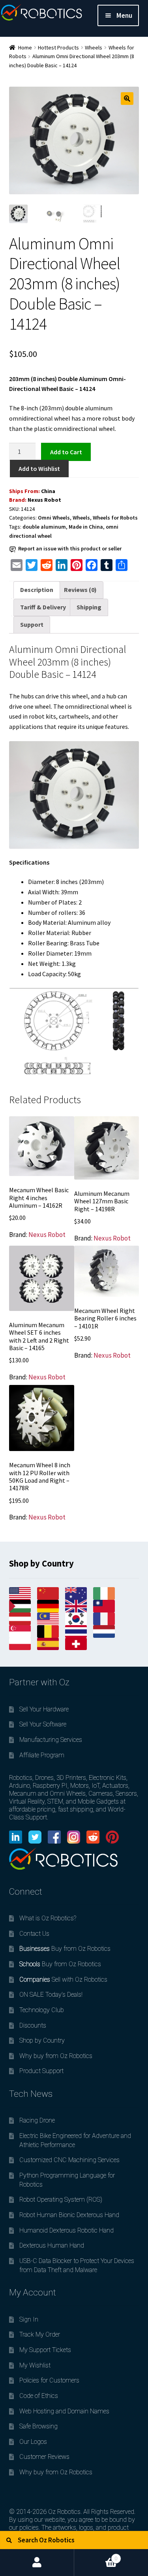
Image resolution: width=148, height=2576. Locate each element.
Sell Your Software (43, 1724)
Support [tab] (32, 624)
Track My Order (40, 2334)
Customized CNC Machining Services (69, 2160)
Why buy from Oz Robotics (56, 2056)
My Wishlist (35, 2365)
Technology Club (42, 2010)
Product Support (41, 2071)
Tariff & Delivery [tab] (43, 607)
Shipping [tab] (89, 607)
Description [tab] (37, 590)
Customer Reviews (44, 2457)
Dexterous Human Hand (52, 2245)
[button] (127, 99)
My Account (37, 2563)
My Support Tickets (45, 2350)
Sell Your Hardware (44, 1709)
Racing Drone (37, 2120)
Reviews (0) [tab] (80, 590)
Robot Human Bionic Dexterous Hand (69, 2215)
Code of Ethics (39, 2396)
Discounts (33, 2025)
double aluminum (44, 527)
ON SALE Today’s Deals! (51, 1995)
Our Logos (33, 2442)
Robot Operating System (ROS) (61, 2199)
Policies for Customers (49, 2380)
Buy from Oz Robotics (65, 1949)
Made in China (86, 527)
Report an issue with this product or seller (70, 548)
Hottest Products (58, 47)
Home (25, 47)
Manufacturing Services (51, 1740)
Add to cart (66, 451)
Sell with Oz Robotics (63, 1979)
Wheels (94, 47)
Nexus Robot (44, 500)
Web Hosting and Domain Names (64, 2411)
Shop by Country (42, 2040)
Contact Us (34, 1934)
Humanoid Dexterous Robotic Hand (67, 2230)
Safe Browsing (38, 2426)
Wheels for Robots (115, 518)
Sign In (29, 2319)
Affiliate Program (42, 1755)
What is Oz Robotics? (48, 1918)
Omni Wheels (54, 518)
